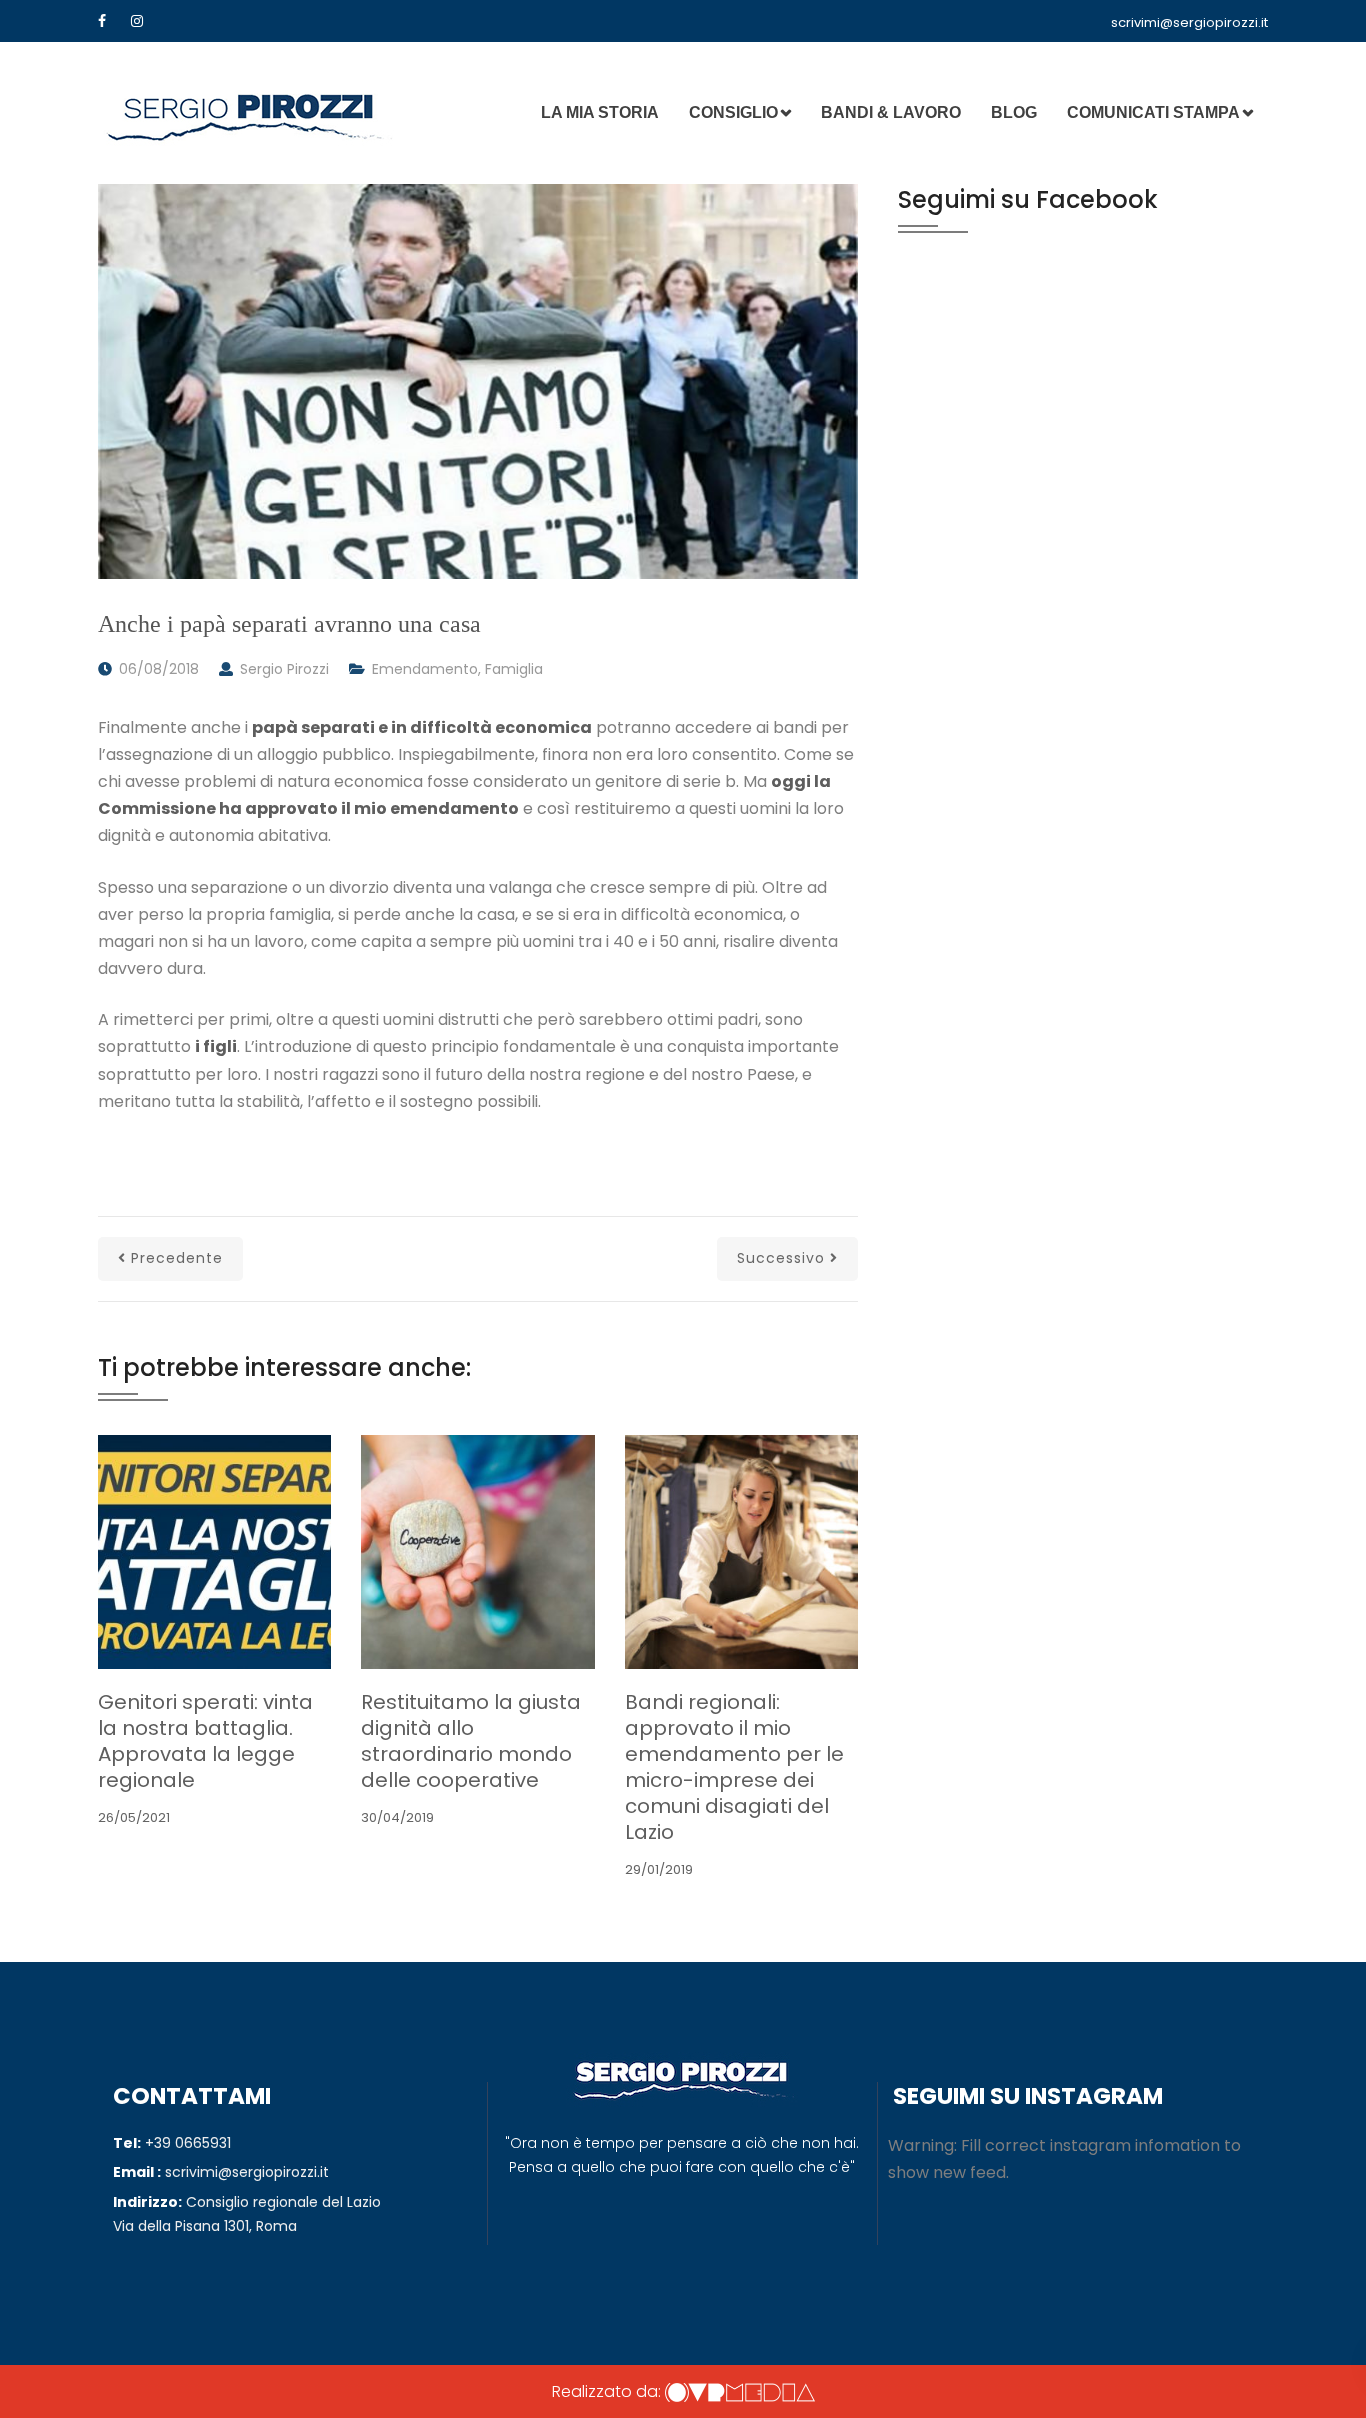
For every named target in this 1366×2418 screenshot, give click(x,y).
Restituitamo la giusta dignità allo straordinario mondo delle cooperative (471, 1741)
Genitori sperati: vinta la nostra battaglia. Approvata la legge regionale (205, 1741)
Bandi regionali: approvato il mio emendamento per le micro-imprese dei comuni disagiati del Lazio (734, 1767)
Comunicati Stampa (1153, 112)
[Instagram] (137, 21)
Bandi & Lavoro (891, 112)
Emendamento (425, 669)
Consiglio (733, 112)
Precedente (177, 1258)
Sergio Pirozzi (284, 669)
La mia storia (600, 112)
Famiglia (514, 669)
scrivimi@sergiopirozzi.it (1189, 22)
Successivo (781, 1258)
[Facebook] (102, 21)
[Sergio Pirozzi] (248, 113)
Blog (1014, 112)
